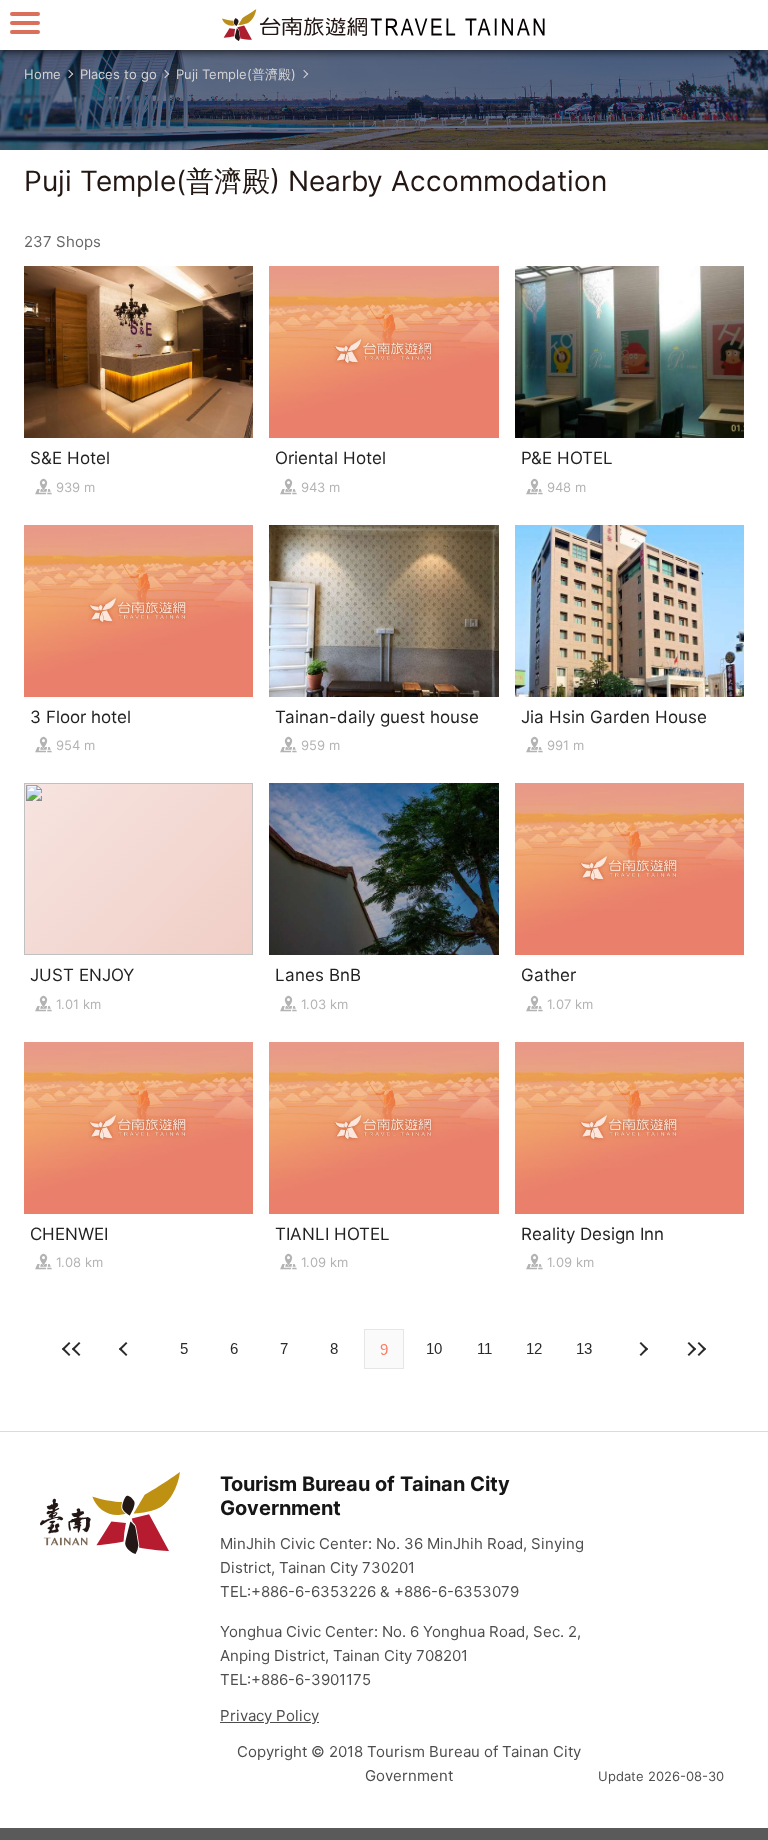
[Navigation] (25, 22)
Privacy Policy (269, 1715)
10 (434, 1348)
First (72, 1349)
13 (584, 1348)
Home (42, 74)
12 (534, 1348)
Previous (642, 1349)
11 (484, 1348)
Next (126, 1349)
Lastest (696, 1349)
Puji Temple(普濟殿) (236, 74)
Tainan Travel (384, 25)
